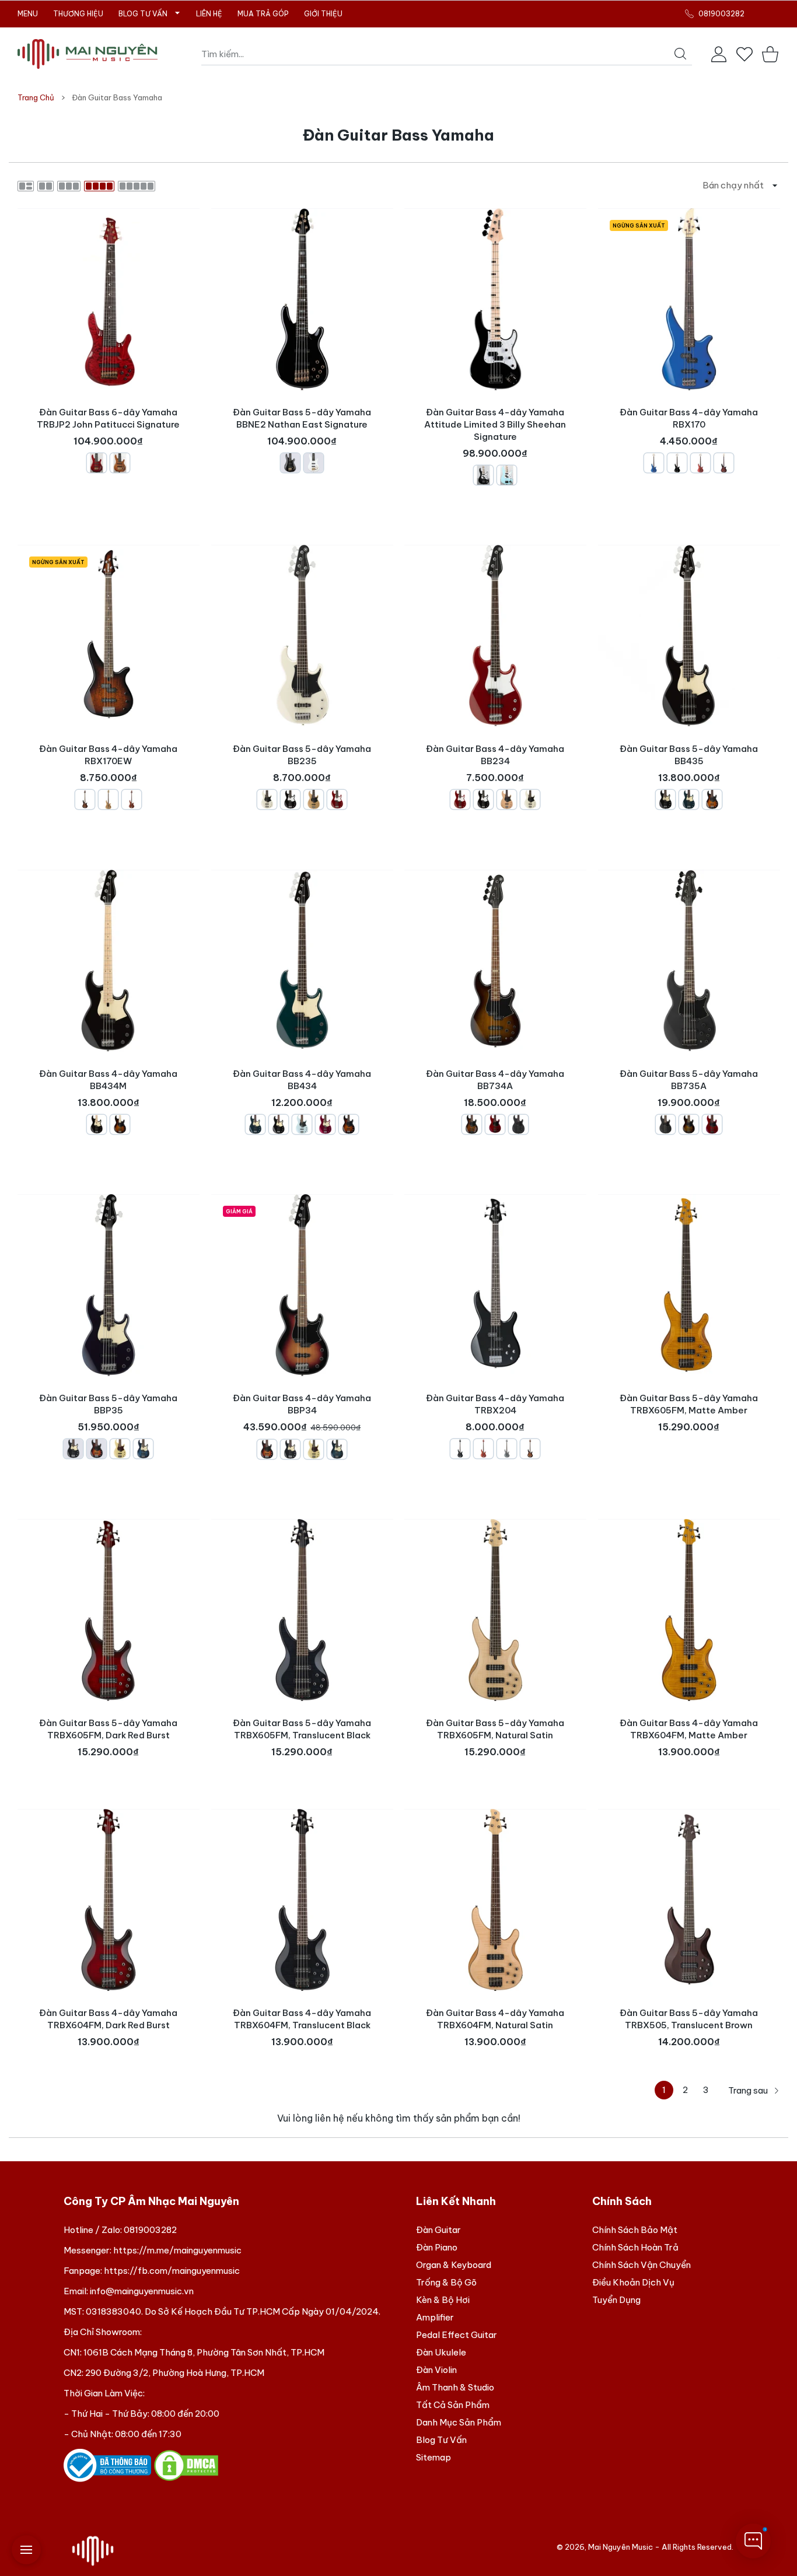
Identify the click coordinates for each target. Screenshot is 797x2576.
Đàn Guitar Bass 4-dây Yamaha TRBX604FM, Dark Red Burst (108, 2018)
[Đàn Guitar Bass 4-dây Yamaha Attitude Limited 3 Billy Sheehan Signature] (495, 299)
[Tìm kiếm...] (680, 54)
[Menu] (26, 2550)
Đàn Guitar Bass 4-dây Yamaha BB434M (108, 1091)
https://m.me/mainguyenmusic (177, 2250)
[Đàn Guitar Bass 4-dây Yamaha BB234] (495, 636)
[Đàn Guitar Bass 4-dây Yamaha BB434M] (109, 961)
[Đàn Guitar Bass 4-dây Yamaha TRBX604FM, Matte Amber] (689, 1610)
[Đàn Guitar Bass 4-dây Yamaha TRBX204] (495, 1285)
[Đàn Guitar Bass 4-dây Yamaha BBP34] (302, 1285)
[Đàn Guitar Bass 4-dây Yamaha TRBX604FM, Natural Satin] (495, 1900)
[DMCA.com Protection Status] (186, 2465)
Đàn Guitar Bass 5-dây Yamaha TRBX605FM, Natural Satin (495, 1729)
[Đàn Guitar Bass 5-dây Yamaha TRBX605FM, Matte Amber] (689, 1285)
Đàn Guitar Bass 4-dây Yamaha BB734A (495, 1091)
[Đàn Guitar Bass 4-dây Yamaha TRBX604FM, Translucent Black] (302, 1900)
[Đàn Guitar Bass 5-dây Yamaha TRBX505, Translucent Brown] (689, 1900)
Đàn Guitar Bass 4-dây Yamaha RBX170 (689, 429)
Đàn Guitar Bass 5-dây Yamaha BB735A (689, 1091)
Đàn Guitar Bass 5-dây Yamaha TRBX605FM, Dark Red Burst (108, 1729)
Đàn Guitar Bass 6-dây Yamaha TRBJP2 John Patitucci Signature (108, 429)
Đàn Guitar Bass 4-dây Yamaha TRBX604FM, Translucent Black (302, 2018)
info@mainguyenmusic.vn (142, 2291)
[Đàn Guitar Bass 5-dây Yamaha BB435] (689, 636)
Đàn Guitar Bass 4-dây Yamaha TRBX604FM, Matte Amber (689, 1729)
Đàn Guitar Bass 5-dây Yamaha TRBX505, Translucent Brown (689, 2018)
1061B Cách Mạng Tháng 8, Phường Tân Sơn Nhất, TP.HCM (204, 2352)
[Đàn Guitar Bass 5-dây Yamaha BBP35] (109, 1285)
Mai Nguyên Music (621, 2547)
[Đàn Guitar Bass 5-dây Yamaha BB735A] (689, 961)
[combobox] (447, 54)
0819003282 (150, 2230)
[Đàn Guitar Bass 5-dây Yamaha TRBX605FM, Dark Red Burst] (109, 1610)
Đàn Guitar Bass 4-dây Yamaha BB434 (302, 1091)
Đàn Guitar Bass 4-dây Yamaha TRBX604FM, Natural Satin (495, 2018)
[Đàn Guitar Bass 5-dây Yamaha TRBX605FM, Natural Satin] (495, 1610)
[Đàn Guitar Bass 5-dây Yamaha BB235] (302, 636)
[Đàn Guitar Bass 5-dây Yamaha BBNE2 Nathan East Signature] (302, 299)
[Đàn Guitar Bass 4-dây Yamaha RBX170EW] (109, 636)
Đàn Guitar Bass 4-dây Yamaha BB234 (495, 766)
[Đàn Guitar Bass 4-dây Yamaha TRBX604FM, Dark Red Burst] (109, 1900)
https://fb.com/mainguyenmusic (172, 2271)
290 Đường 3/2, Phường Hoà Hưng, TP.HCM (175, 2373)
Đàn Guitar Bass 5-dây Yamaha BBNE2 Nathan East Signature (302, 429)
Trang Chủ (36, 97)
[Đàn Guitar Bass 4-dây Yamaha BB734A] (495, 961)
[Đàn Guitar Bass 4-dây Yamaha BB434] (302, 961)
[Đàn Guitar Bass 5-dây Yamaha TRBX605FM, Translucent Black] (302, 1610)
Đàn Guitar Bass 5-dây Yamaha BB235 (302, 766)
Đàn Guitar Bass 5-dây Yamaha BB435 (689, 766)
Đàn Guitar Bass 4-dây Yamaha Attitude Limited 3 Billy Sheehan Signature (495, 435)
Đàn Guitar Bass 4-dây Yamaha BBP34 (302, 1416)
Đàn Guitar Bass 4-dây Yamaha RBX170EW (108, 766)
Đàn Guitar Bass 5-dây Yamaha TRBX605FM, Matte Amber (689, 1404)
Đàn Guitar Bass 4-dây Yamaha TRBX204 (495, 1416)
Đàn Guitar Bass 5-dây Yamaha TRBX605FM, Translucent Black (302, 1729)
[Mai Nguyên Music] (88, 54)
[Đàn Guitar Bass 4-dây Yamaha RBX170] (689, 299)
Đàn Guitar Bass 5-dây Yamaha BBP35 (108, 1416)
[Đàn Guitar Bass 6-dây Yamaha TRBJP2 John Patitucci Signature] (109, 299)
